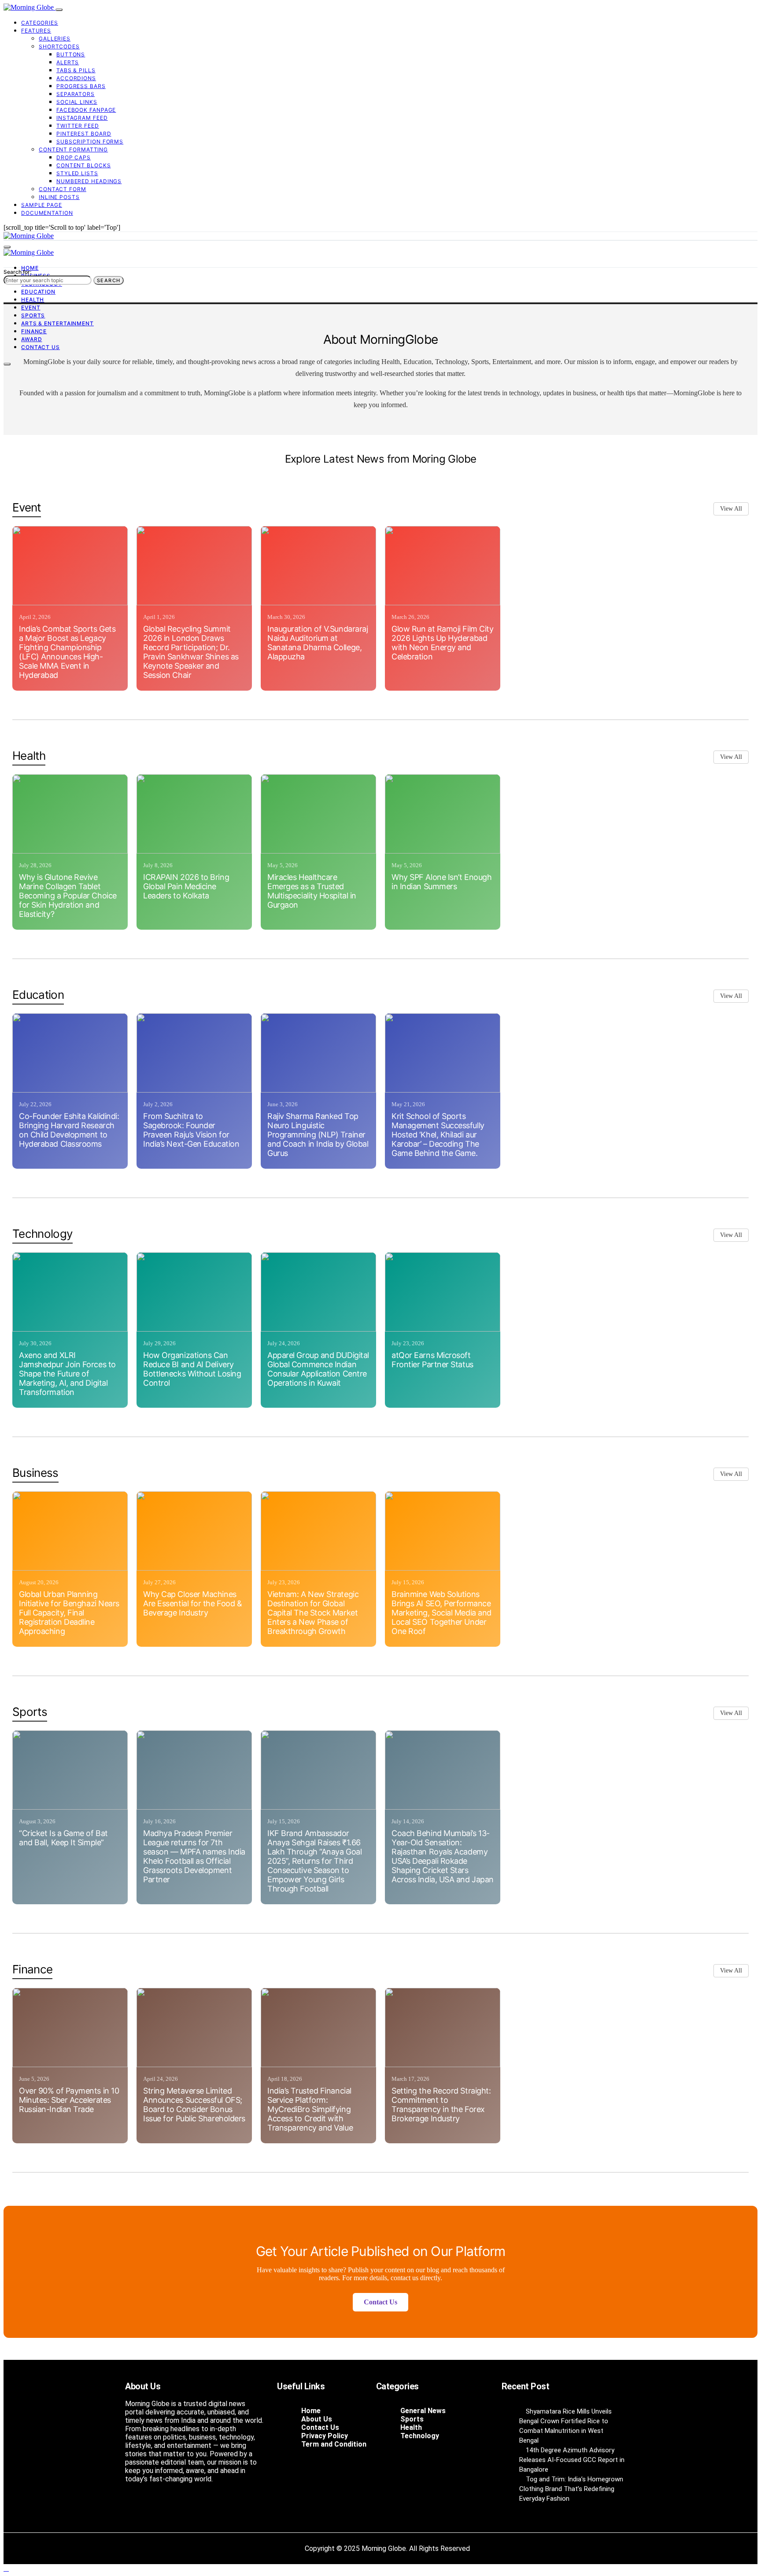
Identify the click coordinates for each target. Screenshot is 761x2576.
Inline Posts (59, 197)
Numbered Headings (89, 181)
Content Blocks (84, 165)
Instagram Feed (82, 118)
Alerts (68, 62)
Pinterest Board (84, 134)
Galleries (55, 39)
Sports (33, 315)
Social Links (77, 102)
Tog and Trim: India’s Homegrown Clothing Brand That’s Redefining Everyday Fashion (571, 2489)
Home (30, 268)
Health (33, 300)
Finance (34, 331)
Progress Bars (81, 86)
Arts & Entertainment (57, 323)
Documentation (47, 213)
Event (31, 307)
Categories (40, 23)
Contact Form (63, 189)
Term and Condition (334, 2444)
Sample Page (42, 205)
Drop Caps (74, 157)
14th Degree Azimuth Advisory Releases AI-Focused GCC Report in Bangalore (572, 2460)
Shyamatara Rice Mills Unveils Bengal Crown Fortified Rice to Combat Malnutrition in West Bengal (565, 2426)
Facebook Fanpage (86, 110)
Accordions (76, 78)
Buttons (71, 54)
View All (731, 509)
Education (38, 292)
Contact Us (41, 347)
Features (36, 31)
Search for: (17, 272)
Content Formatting (73, 149)
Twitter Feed (78, 126)
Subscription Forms (90, 142)
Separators (76, 94)
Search (109, 280)
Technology (420, 2436)
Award (32, 339)
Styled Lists (77, 173)
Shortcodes (59, 46)
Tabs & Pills (76, 70)
